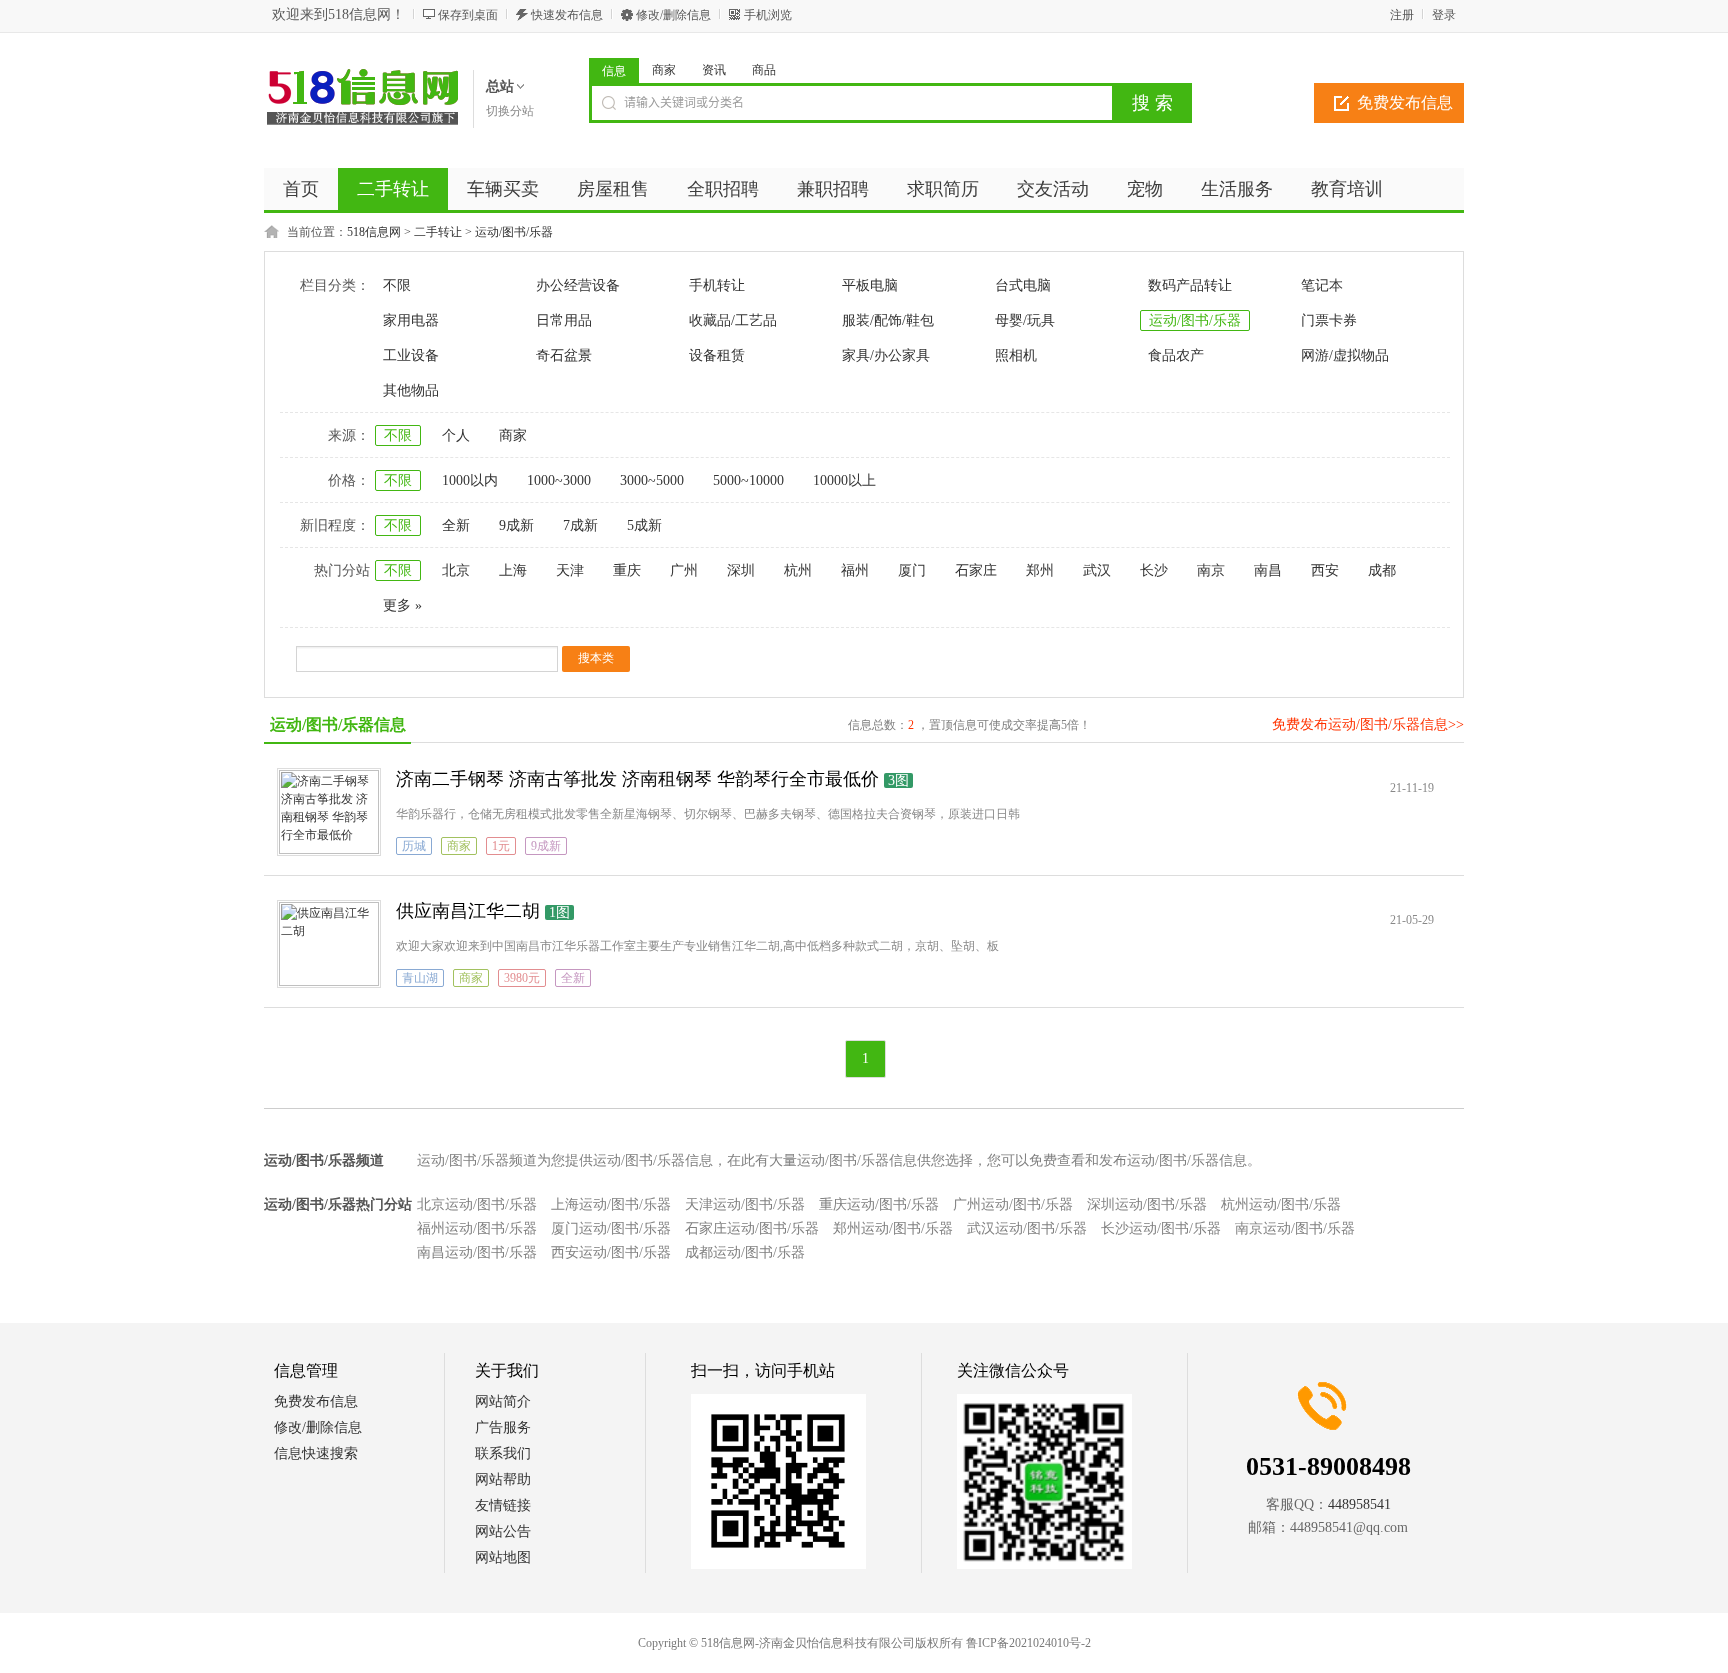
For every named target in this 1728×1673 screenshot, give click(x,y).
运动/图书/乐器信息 (338, 724)
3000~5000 (652, 480)
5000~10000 (748, 480)
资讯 (714, 70)
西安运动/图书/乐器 (611, 1252)
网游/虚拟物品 (1345, 355)
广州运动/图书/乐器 (1013, 1204)
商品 (764, 70)
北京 (456, 570)
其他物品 (411, 390)
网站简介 (503, 1401)
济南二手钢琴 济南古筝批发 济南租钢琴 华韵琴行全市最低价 (637, 779)
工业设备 (411, 355)
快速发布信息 (567, 15)
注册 (1402, 15)
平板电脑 (870, 285)
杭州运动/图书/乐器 (1281, 1204)
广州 (684, 570)
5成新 (644, 525)
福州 (855, 570)
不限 (397, 285)
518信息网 (374, 232)
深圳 (741, 570)
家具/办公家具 (886, 355)
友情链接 (503, 1505)
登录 (1444, 15)
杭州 (798, 570)
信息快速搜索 (316, 1453)
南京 (1211, 570)
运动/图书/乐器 (514, 232)
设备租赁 (717, 355)
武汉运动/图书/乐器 (1027, 1228)
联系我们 (503, 1453)
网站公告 (503, 1531)
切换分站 (510, 111)
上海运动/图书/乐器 (611, 1204)
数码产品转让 (1190, 285)
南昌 (1268, 570)
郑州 (1040, 570)
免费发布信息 (1405, 102)
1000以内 (470, 480)
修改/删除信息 (673, 15)
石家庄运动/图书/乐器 (752, 1228)
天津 (570, 570)
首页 (301, 189)
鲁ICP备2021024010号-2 (1028, 1643)
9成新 (516, 525)
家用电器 (411, 320)
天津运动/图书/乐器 (745, 1204)
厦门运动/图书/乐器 (611, 1228)
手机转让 (717, 285)
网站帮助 (503, 1479)
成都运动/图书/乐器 (745, 1252)
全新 (456, 525)
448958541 (1359, 1504)
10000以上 (844, 480)
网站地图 (503, 1557)
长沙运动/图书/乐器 (1161, 1228)
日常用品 (564, 320)
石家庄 (976, 570)
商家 (664, 70)
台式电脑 (1023, 285)
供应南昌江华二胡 (468, 911)
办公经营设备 (578, 285)
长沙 (1154, 570)
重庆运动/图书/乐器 (879, 1204)
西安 (1325, 570)
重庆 (627, 570)
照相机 (1016, 355)
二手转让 (438, 232)
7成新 (580, 525)
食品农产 (1176, 355)
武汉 (1097, 570)
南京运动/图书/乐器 (1295, 1228)
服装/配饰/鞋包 (888, 320)
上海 (513, 570)
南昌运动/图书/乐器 (477, 1252)
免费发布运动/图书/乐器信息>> (1368, 724)
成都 (1382, 570)
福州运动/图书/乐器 (477, 1228)
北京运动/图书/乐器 (477, 1204)
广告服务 (503, 1427)
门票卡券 (1329, 320)
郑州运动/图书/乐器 (893, 1228)
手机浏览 (768, 15)
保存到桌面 (468, 15)
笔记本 (1322, 285)
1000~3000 (559, 480)
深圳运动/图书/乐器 (1147, 1204)
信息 (614, 71)
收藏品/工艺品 (733, 320)
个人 (456, 435)
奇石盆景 (564, 355)
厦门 (912, 570)
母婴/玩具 (1025, 320)
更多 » (402, 605)
